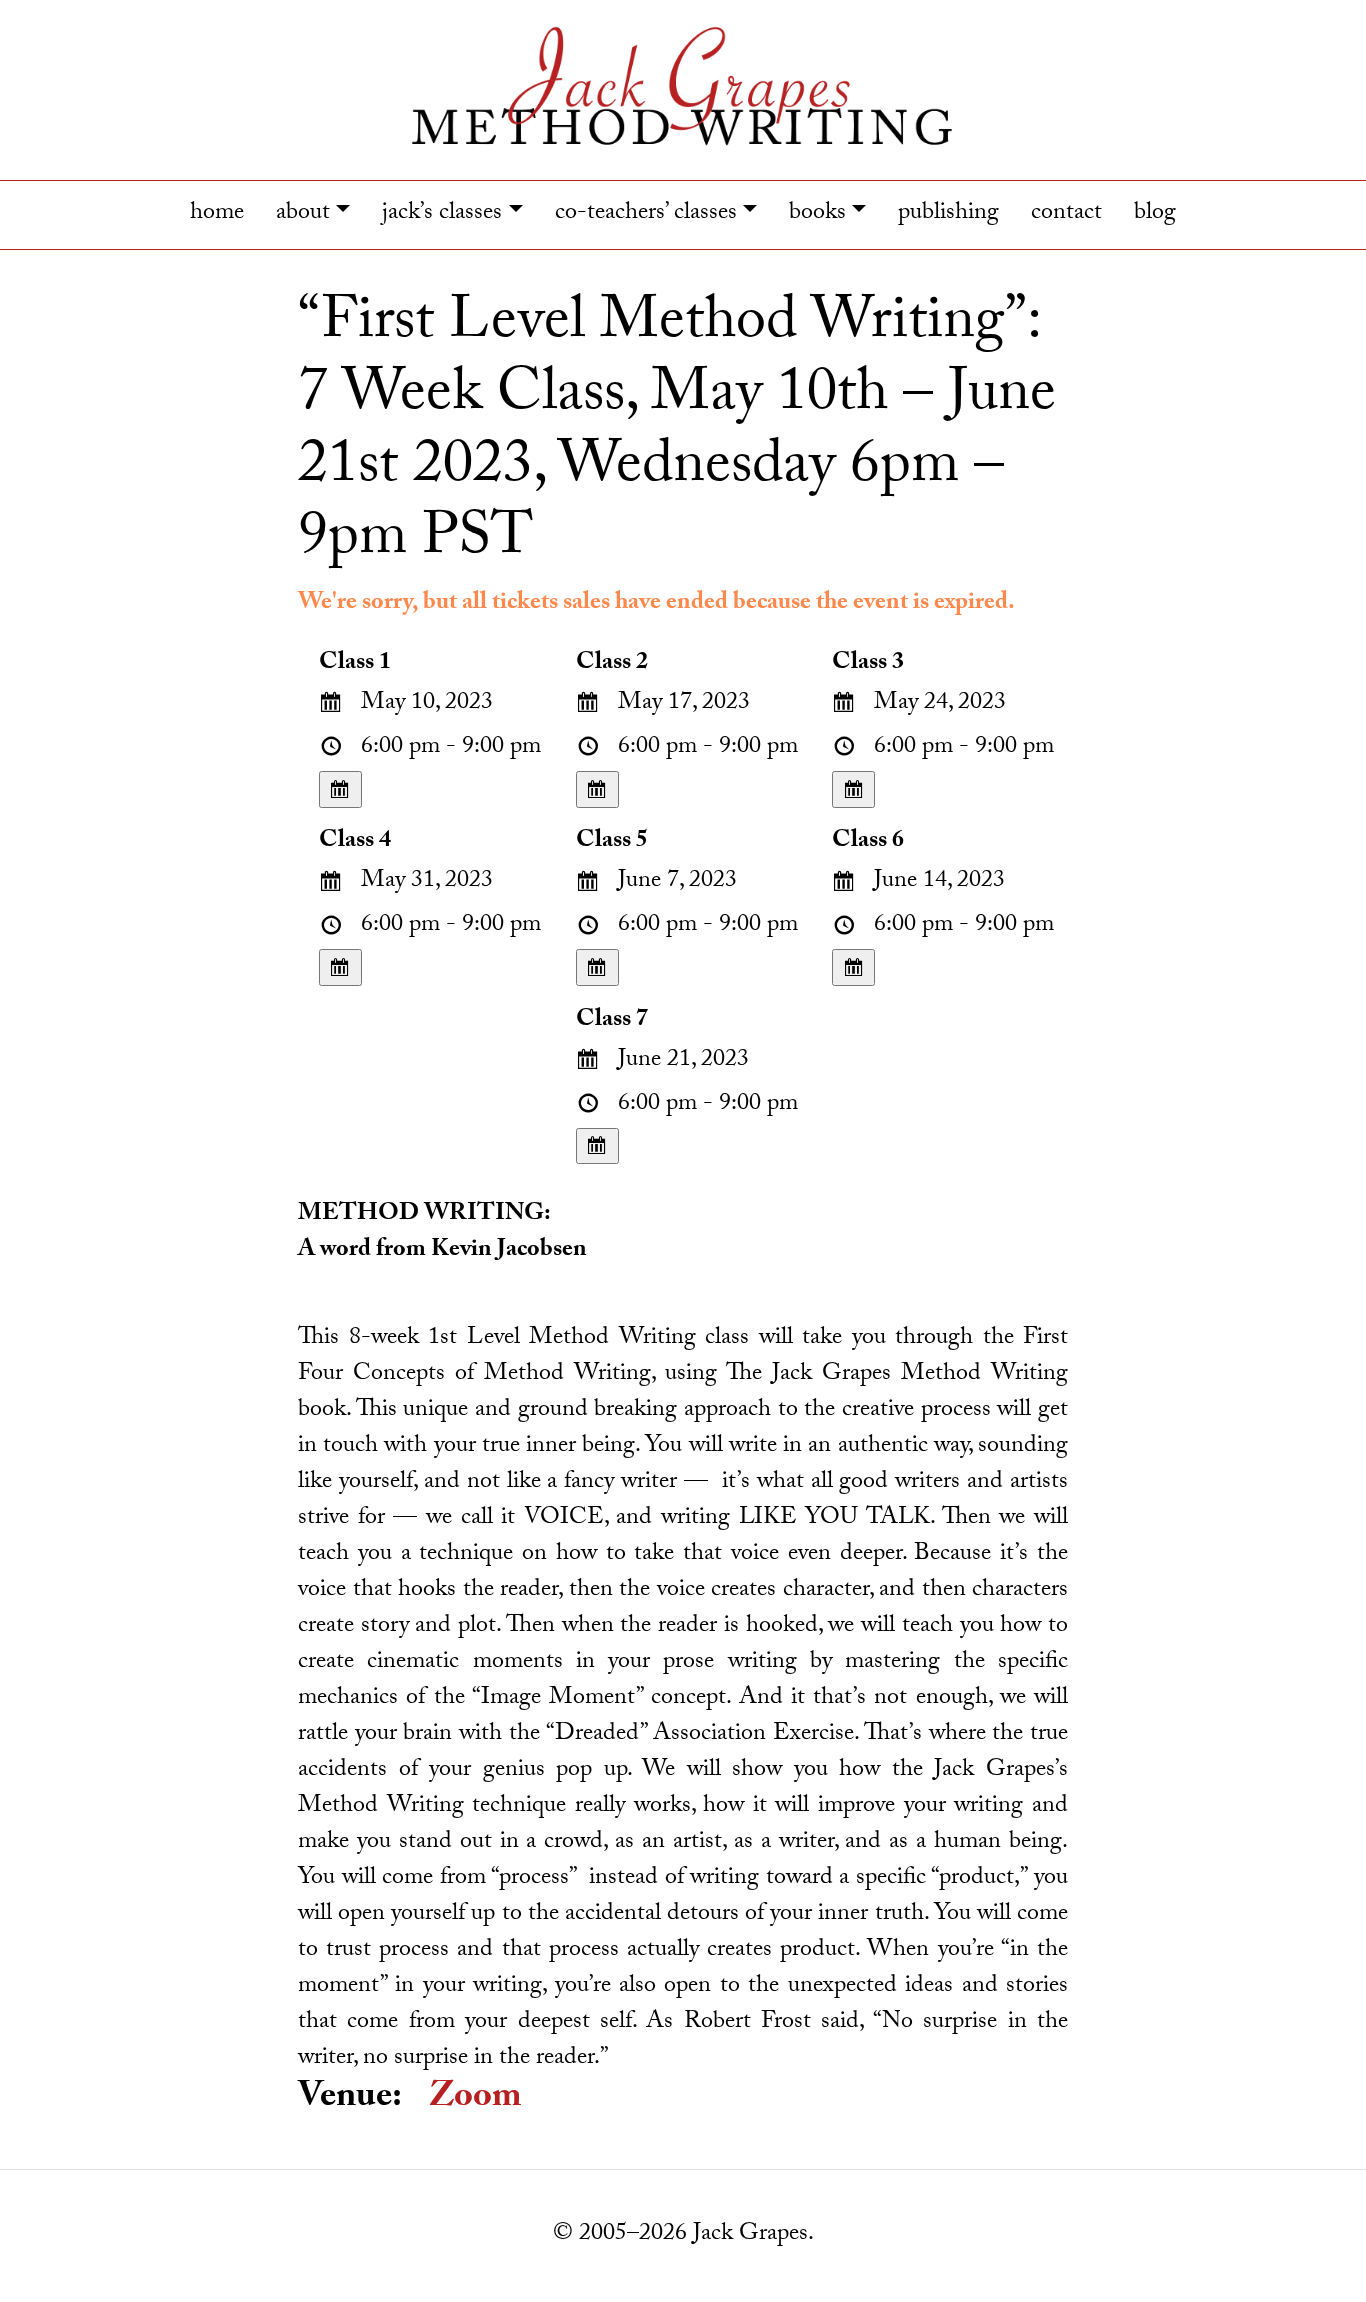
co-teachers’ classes (646, 214)
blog (1155, 214)
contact (1066, 214)
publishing (948, 214)
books (817, 214)
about (303, 214)
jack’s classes (442, 214)
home (217, 214)
